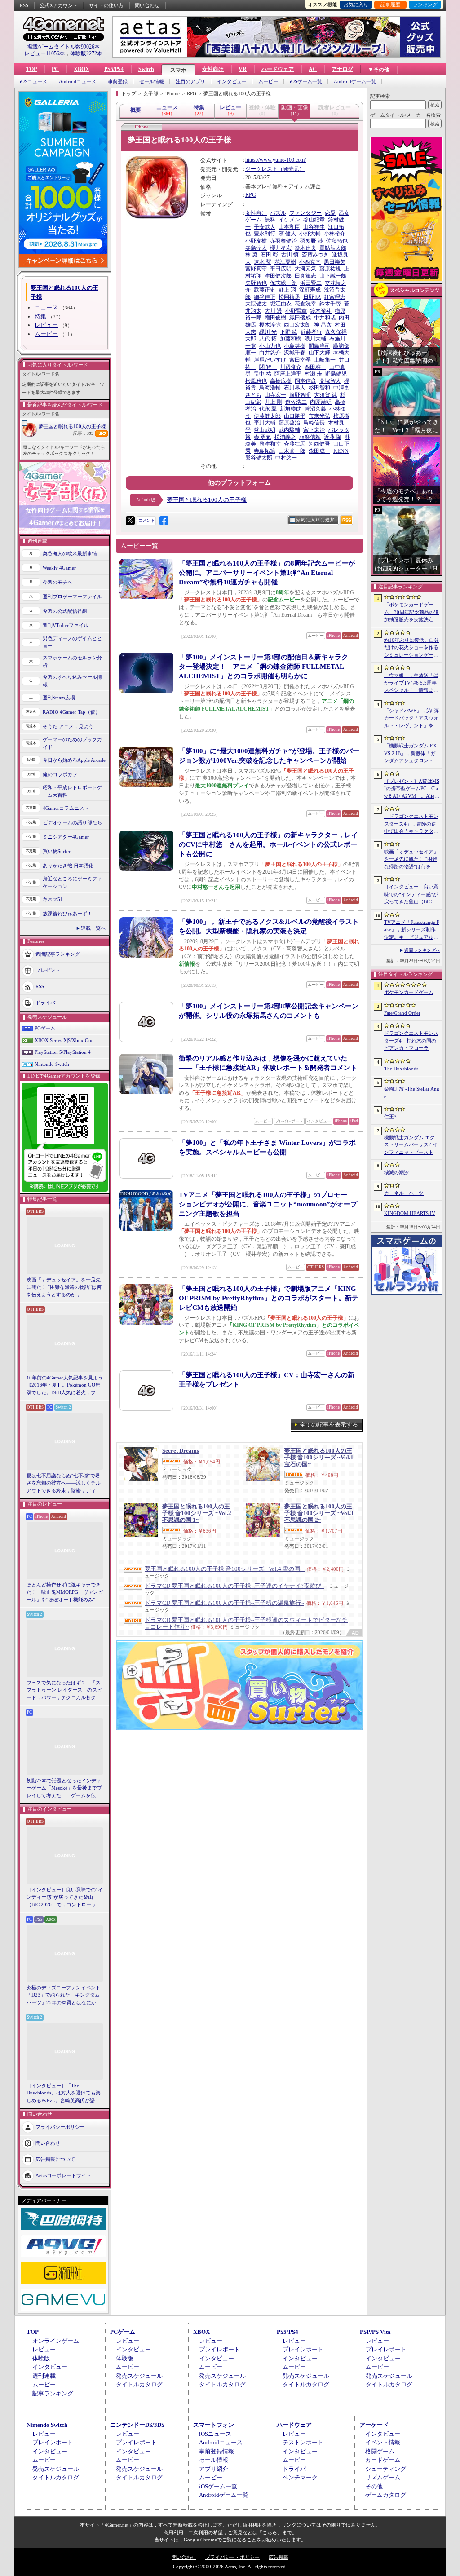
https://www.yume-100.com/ (276, 160)
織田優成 (300, 318)
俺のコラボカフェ (62, 774)
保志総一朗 (283, 283)
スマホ (178, 70)
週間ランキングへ (422, 950)
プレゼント (48, 970)
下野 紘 (289, 332)
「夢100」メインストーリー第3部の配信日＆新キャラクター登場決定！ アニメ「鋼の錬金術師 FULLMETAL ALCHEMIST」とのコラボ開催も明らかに (263, 667)
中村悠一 (286, 458)
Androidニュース (77, 82)
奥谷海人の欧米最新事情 (70, 553)
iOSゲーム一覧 (306, 82)
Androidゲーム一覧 (355, 82)
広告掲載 (279, 2557)
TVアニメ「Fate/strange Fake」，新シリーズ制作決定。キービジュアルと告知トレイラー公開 (412, 930)
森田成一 (319, 451)
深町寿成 (310, 290)
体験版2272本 (86, 53)
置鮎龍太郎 (333, 248)
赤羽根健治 (283, 241)
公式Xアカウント (59, 5)
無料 (270, 220)
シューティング (386, 2469)
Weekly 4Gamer (59, 568)
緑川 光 (268, 332)
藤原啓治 (289, 423)
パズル (278, 213)
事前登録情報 (217, 2451)
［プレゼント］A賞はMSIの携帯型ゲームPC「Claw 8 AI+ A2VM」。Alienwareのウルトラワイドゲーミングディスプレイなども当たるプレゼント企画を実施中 (412, 789)
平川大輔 (265, 423)
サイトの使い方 (106, 5)
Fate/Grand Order (402, 1013)
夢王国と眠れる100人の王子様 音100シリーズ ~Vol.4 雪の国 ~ (225, 1569)
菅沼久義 (315, 409)
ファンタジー (305, 213)
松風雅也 (256, 381)
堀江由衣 (281, 304)
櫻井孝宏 (281, 248)
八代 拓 (268, 339)
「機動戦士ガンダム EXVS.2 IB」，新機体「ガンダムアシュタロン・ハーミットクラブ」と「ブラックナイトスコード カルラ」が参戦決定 (411, 754)
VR (243, 69)
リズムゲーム (383, 2477)
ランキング (425, 4)
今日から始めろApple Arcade (74, 760)
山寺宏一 (275, 395)
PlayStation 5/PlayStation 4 (63, 1052)
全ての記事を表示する (329, 1425)
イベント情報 (383, 2442)
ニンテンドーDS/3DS (137, 2425)
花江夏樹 (285, 262)
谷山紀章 (314, 220)
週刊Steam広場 (59, 698)
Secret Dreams (181, 1451)
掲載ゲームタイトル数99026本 (63, 47)
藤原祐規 (330, 269)
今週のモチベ (57, 582)
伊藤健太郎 (267, 416)
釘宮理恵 (335, 297)
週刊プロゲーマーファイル (72, 597)
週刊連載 (44, 2376)
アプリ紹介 (214, 2469)
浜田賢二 (311, 283)
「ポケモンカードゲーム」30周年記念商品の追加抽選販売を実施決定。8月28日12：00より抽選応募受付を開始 (411, 613)
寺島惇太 (256, 248)
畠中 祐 (263, 374)
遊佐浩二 (296, 402)
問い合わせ (147, 5)
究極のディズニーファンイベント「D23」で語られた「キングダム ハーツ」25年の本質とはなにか (64, 1995)
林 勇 (251, 255)
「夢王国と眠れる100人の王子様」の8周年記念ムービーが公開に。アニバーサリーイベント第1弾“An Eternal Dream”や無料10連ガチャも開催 (267, 573)
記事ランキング (53, 2393)
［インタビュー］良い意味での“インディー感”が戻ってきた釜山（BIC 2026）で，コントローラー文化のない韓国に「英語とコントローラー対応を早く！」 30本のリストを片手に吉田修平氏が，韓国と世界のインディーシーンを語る (65, 1898)
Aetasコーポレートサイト (63, 2175)
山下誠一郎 (333, 276)
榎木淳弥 (270, 325)
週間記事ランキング (58, 954)
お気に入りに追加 (315, 520)
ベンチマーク (300, 2477)
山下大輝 (319, 353)
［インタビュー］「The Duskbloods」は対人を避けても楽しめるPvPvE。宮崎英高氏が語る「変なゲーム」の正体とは (64, 2094)
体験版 (41, 2358)
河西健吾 (319, 444)
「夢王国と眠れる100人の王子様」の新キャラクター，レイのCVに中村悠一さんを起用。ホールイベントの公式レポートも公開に (268, 844)
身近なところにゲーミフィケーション (72, 882)
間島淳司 (319, 346)
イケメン (289, 220)
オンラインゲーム (56, 2341)
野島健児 (336, 374)
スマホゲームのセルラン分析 (72, 661)
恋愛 (330, 213)
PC (55, 69)
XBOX (82, 69)
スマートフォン (214, 2425)
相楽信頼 (310, 437)
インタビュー (232, 82)
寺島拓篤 (265, 451)
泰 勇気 (263, 437)
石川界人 (295, 388)
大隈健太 (256, 304)
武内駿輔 (289, 430)
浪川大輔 (315, 339)
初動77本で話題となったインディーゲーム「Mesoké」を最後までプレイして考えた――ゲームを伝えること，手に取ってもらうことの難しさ (64, 1789)
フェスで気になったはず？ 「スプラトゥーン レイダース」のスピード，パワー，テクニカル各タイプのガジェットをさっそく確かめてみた (64, 1691)
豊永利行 (265, 234)
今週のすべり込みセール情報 (72, 681)
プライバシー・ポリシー (232, 2557)
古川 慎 (290, 255)
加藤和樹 (291, 339)
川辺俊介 (291, 367)
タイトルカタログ (139, 2384)
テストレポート (303, 2442)
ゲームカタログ (386, 2495)
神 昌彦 (323, 325)
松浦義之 (285, 437)
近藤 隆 (333, 437)
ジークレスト (261, 169)
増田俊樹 (275, 318)
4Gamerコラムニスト (66, 808)
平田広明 (281, 269)
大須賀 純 (325, 395)
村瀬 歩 (313, 374)
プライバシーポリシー (60, 2127)
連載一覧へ (93, 928)
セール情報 (152, 82)
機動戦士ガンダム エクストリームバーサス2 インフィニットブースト (411, 1145)
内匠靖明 (321, 402)
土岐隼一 (325, 360)
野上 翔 (287, 290)
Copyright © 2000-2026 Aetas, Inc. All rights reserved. (230, 2567)
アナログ (342, 69)
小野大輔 (310, 234)
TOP (31, 69)
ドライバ (45, 1003)
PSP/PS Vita (375, 2332)
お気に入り (356, 4)
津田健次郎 (278, 276)
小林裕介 (335, 234)
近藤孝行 (311, 332)
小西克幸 (310, 262)
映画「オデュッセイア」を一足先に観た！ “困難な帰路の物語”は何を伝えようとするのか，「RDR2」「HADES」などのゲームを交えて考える (64, 1288)
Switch (146, 69)
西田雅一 (315, 367)
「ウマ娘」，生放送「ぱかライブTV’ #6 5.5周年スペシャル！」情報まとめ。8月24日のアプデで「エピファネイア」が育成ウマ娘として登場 (411, 683)
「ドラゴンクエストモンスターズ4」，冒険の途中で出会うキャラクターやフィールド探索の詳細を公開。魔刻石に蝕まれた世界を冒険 (411, 824)
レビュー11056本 (44, 53)
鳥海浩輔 (270, 388)
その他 (374, 2486)
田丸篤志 (305, 276)
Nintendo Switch (52, 1064)
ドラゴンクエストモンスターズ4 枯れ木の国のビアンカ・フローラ (411, 1041)
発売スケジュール (139, 2376)
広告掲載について (55, 2159)
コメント (146, 520)
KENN (341, 451)
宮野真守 (256, 269)
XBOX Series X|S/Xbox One (64, 1040)
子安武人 (265, 227)
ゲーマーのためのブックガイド (72, 743)
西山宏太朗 (297, 325)
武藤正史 (265, 290)
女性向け (213, 69)
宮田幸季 (300, 360)
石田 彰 (269, 255)
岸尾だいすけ (270, 360)
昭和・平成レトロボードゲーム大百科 (72, 791)
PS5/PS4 (114, 69)
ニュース (46, 307)
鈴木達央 (305, 248)
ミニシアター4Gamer (66, 837)
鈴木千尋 (330, 304)
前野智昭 (300, 395)
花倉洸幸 (305, 304)
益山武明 (265, 430)
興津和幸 (270, 444)
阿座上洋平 (288, 374)
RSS (24, 5)
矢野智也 (256, 283)
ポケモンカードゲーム (409, 992)
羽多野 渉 (312, 241)
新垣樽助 (291, 409)
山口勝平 (295, 416)
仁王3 (390, 1117)
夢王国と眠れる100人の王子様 (72, 426)
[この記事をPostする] (130, 521)
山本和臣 (289, 227)
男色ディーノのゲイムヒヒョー (72, 642)
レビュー (46, 325)
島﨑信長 (314, 423)
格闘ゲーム (380, 2451)
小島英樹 (295, 346)
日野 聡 (312, 297)
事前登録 (118, 82)
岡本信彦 (305, 381)
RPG (251, 195)
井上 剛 (273, 402)
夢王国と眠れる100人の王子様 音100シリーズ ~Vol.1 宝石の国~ (319, 1457)
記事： (83, 433)
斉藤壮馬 (295, 444)
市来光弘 (319, 416)
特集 (40, 316)
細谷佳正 (265, 297)
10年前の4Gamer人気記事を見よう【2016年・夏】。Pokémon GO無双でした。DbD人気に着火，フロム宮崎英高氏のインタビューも (65, 1386)
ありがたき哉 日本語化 (68, 866)
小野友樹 (256, 241)
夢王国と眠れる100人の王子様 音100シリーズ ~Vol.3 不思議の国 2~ (319, 1513)
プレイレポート (219, 2349)
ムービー (268, 82)
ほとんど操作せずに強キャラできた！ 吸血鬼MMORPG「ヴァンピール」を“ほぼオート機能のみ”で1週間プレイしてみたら (65, 1593)
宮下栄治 (314, 430)
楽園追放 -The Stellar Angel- (412, 1093)
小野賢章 (296, 311)
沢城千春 (295, 353)
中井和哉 (325, 318)
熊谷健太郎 (259, 458)
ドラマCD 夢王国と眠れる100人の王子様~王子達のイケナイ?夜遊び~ (234, 1586)
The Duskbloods (401, 1069)
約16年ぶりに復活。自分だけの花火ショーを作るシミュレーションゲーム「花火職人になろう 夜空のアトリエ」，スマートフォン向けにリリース (411, 648)
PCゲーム (45, 1028)
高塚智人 (330, 381)
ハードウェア (278, 69)
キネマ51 (53, 899)
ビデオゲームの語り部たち (72, 822)
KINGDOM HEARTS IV (410, 1213)
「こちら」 (270, 2532)
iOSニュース (33, 82)
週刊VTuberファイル (66, 625)
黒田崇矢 (335, 262)
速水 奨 (263, 262)
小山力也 (270, 346)
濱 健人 (287, 234)
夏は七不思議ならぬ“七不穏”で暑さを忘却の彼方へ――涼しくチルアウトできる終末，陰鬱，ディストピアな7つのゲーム (64, 1484)
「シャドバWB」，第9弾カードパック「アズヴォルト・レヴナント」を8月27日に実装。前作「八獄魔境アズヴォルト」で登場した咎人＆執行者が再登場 (411, 719)
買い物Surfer (57, 851)
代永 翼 (268, 409)
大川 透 (273, 311)
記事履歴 (390, 4)
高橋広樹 (281, 381)
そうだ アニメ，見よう (68, 726)
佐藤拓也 (337, 241)
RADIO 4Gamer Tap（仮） (71, 712)
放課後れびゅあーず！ (67, 914)
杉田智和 (319, 388)
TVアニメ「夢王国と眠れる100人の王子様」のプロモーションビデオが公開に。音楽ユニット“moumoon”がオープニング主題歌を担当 (268, 1204)
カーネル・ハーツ (404, 1193)
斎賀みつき (315, 255)
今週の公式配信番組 (65, 611)
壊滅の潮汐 (396, 1172)
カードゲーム (383, 2460)
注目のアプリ (190, 82)
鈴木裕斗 (321, 311)
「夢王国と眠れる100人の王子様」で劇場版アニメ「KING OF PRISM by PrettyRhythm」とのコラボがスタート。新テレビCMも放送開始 (269, 1298)
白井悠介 (270, 353)
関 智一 (268, 367)
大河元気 (305, 269)
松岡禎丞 (289, 297)
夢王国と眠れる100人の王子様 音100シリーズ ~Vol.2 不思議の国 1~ (197, 1513)
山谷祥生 (314, 227)
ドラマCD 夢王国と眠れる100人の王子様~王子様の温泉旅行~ (224, 1603)
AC (313, 69)
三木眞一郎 (292, 451)
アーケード (374, 2425)
